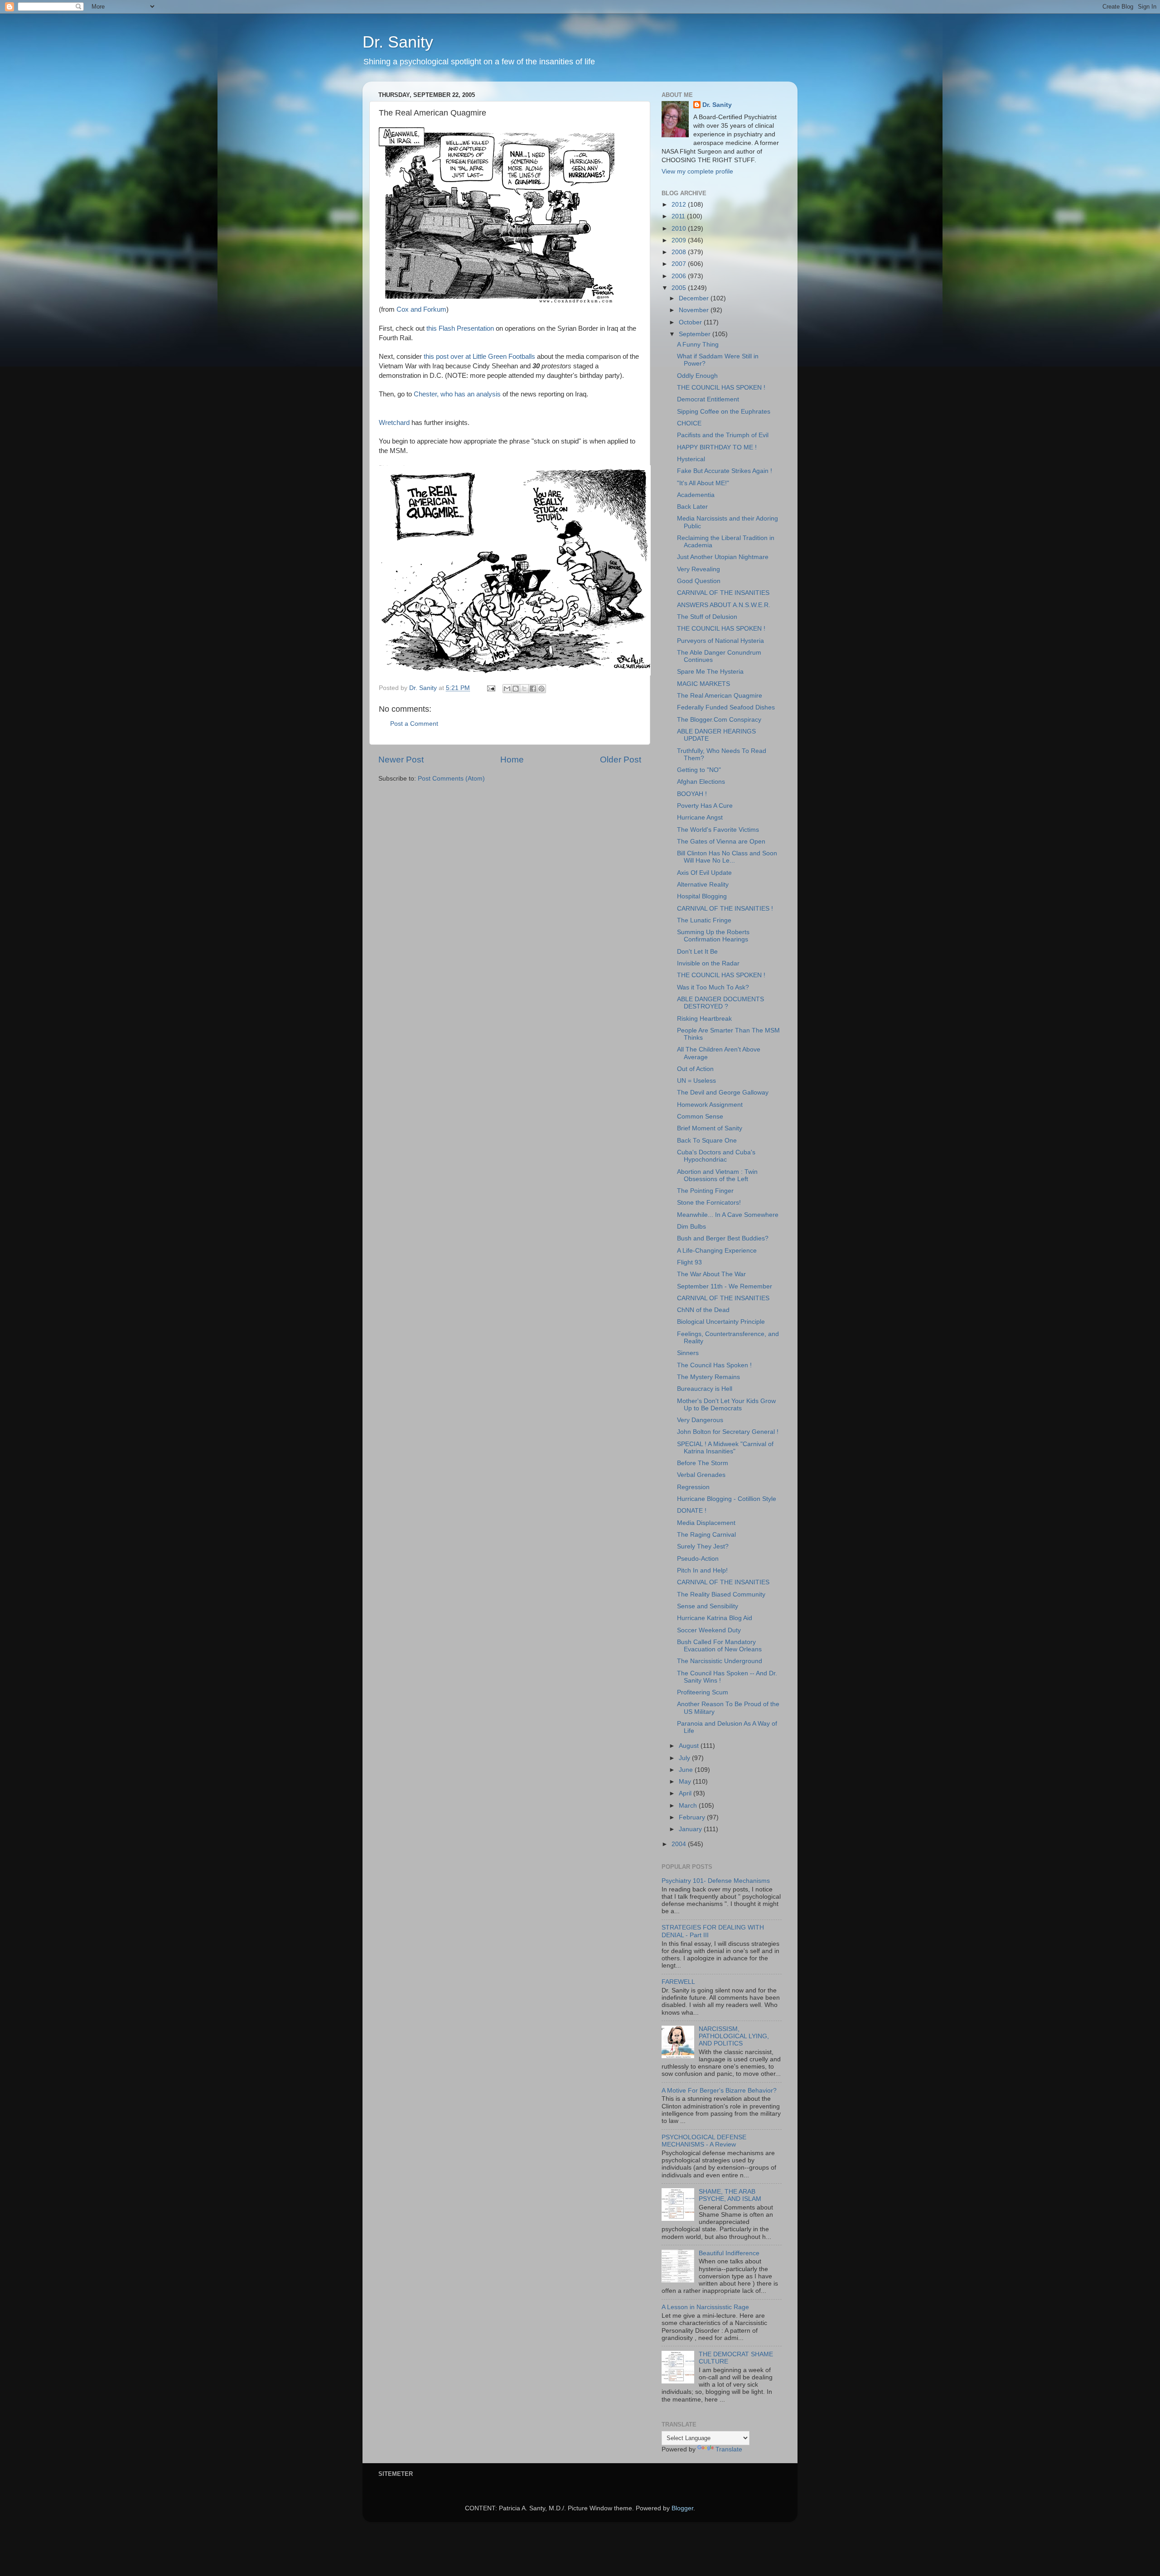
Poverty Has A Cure (705, 806)
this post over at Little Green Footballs (479, 357)
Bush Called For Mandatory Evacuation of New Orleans (719, 1646)
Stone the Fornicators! (709, 1203)
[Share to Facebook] (533, 689)
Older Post (621, 760)
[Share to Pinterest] (541, 689)
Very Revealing (698, 569)
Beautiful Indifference (729, 2253)
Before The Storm (703, 1463)
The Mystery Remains (708, 1377)
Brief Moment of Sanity (710, 1128)
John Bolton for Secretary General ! (728, 1432)
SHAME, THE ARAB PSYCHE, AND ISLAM (730, 2195)
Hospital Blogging (702, 896)
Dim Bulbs (691, 1227)
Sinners (688, 1353)
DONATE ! (692, 1511)
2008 (680, 252)
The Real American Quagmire (720, 696)
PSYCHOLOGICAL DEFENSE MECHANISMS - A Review (704, 2141)
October (691, 322)
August (690, 1746)
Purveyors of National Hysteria (720, 641)
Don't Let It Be (697, 952)
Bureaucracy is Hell (705, 1389)
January (691, 1829)
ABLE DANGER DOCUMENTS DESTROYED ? (720, 1003)
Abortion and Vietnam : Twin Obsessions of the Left (717, 1175)
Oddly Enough (697, 376)
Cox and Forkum (421, 309)
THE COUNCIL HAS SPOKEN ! (721, 388)
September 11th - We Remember (725, 1286)
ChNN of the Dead (703, 1310)
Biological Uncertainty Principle (721, 1322)
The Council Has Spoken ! (714, 1365)
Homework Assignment (710, 1105)
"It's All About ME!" (703, 483)
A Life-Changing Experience (717, 1251)
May (686, 1782)
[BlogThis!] (516, 689)
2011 (679, 216)
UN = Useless (696, 1081)
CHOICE (689, 423)
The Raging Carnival (706, 1535)
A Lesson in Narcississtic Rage (705, 2307)
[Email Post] (491, 688)
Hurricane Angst (700, 818)
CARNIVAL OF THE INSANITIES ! (725, 909)
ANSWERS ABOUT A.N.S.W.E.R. (724, 605)
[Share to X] (524, 689)
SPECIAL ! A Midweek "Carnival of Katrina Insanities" (725, 1448)
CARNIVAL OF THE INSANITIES (723, 593)
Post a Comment (414, 724)
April (686, 1793)
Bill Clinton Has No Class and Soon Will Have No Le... (727, 857)
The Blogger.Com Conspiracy (719, 720)
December (695, 298)
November (695, 310)
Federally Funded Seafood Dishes (726, 707)
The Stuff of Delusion (707, 617)
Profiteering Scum (703, 1692)
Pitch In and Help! (702, 1570)
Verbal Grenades (701, 1475)
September (696, 334)
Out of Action (695, 1069)
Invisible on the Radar (708, 963)
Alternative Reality (703, 885)
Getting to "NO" (699, 770)
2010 (680, 229)
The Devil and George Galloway (723, 1093)
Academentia (696, 495)
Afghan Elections (701, 782)
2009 (680, 240)
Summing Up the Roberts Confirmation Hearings (713, 936)
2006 (680, 276)
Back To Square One (707, 1141)
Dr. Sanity (398, 42)
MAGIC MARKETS (703, 684)
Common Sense (700, 1117)
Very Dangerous (700, 1420)
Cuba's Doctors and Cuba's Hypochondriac (716, 1156)
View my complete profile (697, 171)
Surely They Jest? (703, 1546)
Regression (693, 1487)
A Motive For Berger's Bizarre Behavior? (719, 2091)
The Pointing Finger (705, 1191)
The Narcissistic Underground (720, 1661)
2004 (680, 1844)
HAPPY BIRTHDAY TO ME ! (717, 447)
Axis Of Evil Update (704, 873)
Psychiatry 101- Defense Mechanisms (716, 1881)
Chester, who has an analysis (458, 394)
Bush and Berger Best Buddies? (723, 1238)
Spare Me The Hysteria (710, 672)
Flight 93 (689, 1262)
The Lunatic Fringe (704, 920)
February (693, 1817)
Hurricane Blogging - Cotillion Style (727, 1499)
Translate (729, 2449)
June (687, 1770)
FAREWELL (678, 1982)
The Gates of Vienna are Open (721, 842)
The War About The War (711, 1274)
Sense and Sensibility (708, 1606)
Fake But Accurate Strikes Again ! (725, 471)
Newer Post (401, 760)
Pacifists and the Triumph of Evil (723, 435)
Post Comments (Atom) (451, 779)
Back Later (692, 507)
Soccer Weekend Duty (709, 1630)
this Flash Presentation (461, 328)
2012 (680, 205)
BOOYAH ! (692, 794)
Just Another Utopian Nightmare (723, 557)
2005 (680, 288)
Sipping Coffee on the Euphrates (724, 412)
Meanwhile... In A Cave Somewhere (728, 1215)
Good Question (699, 581)
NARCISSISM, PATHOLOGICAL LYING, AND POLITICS (734, 2036)
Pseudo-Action (698, 1559)
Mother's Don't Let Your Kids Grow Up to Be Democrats (726, 1405)
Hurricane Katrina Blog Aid (715, 1618)
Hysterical (691, 459)
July (685, 1758)
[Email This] (507, 689)
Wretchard (395, 423)
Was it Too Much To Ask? (713, 987)
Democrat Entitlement (708, 399)
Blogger (682, 2508)
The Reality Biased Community (721, 1594)
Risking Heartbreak (704, 1019)
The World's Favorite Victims (718, 830)
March (689, 1806)
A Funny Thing (698, 345)
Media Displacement (706, 1523)
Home (512, 760)
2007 (680, 264)
